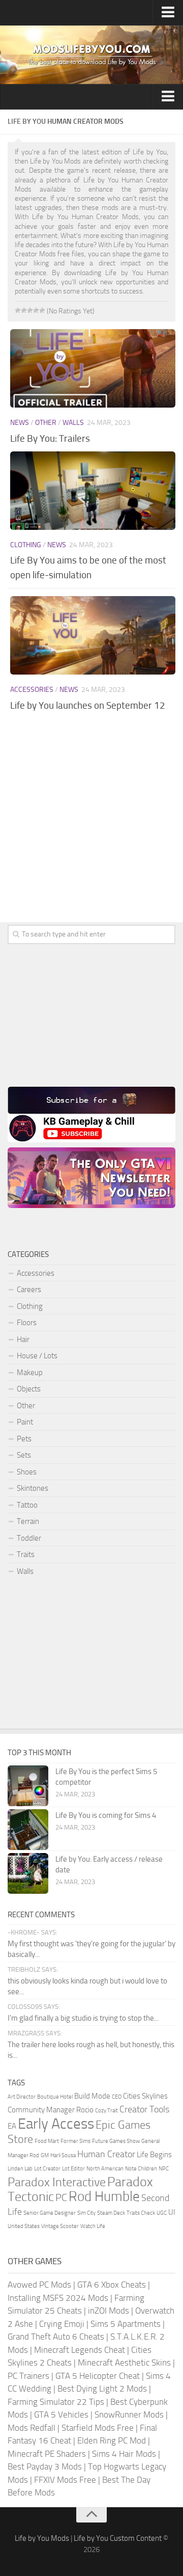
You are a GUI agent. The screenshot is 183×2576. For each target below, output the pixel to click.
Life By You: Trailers (50, 438)
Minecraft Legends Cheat (80, 2350)
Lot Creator (47, 2169)
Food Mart (47, 2141)
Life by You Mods (42, 2538)
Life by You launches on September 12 (88, 705)
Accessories (32, 690)
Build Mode (92, 2096)
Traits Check (141, 2213)
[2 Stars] (24, 310)
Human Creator (106, 2154)
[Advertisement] (91, 828)
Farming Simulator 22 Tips (56, 2402)
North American (105, 2169)
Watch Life (93, 2226)
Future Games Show (116, 2141)
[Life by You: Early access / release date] (28, 1873)
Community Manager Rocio (51, 2110)
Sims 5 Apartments (126, 2324)
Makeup (30, 1373)
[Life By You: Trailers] (93, 368)
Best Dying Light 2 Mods (102, 2389)
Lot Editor (73, 2169)
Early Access (56, 2124)
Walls (73, 423)
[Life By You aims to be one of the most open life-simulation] (93, 491)
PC (61, 2197)
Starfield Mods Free (98, 2428)
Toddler (29, 1538)
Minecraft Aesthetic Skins (124, 2363)
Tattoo (27, 1505)
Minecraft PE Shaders (47, 2454)
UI (172, 2212)
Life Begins (154, 2155)
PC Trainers (28, 2376)
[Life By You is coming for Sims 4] (28, 1830)
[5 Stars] (42, 310)
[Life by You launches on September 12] (93, 635)
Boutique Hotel (55, 2097)
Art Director (22, 2097)
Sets (24, 1455)
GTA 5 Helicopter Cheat (98, 2376)
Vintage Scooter (60, 2226)
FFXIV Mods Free (65, 2480)
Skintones (33, 1488)
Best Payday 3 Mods (45, 2466)
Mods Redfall (32, 2428)
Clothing (26, 545)
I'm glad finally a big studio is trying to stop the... (83, 2018)
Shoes (27, 1472)
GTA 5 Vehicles (61, 2414)
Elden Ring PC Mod (112, 2440)
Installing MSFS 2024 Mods (58, 2298)
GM (45, 2155)
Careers (29, 1290)
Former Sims (75, 2141)
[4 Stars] (36, 310)
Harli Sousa (63, 2155)
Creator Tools (144, 2109)
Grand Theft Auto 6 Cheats (56, 2337)
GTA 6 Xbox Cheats (112, 2285)
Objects (29, 1389)
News (20, 423)
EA (12, 2126)
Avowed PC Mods (39, 2285)
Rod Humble (104, 2196)
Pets (24, 1439)
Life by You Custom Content (118, 2538)
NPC (164, 2169)
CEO (117, 2097)
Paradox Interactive (57, 2182)
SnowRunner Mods (129, 2414)
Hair (23, 1339)
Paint (25, 1422)
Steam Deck (111, 2213)
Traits (26, 1554)
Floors (27, 1323)
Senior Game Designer (50, 2213)
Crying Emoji (62, 2324)
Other (46, 423)
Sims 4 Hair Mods (124, 2454)
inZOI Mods (109, 2311)
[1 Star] (18, 310)
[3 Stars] (30, 310)
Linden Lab (20, 2169)
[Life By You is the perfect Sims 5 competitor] (28, 1786)
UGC (162, 2213)
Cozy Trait (106, 2111)
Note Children (141, 2169)
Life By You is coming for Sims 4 (106, 1815)
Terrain (28, 1521)
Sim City (86, 2213)
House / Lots (37, 1356)
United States (24, 2226)
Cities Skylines (145, 2096)
